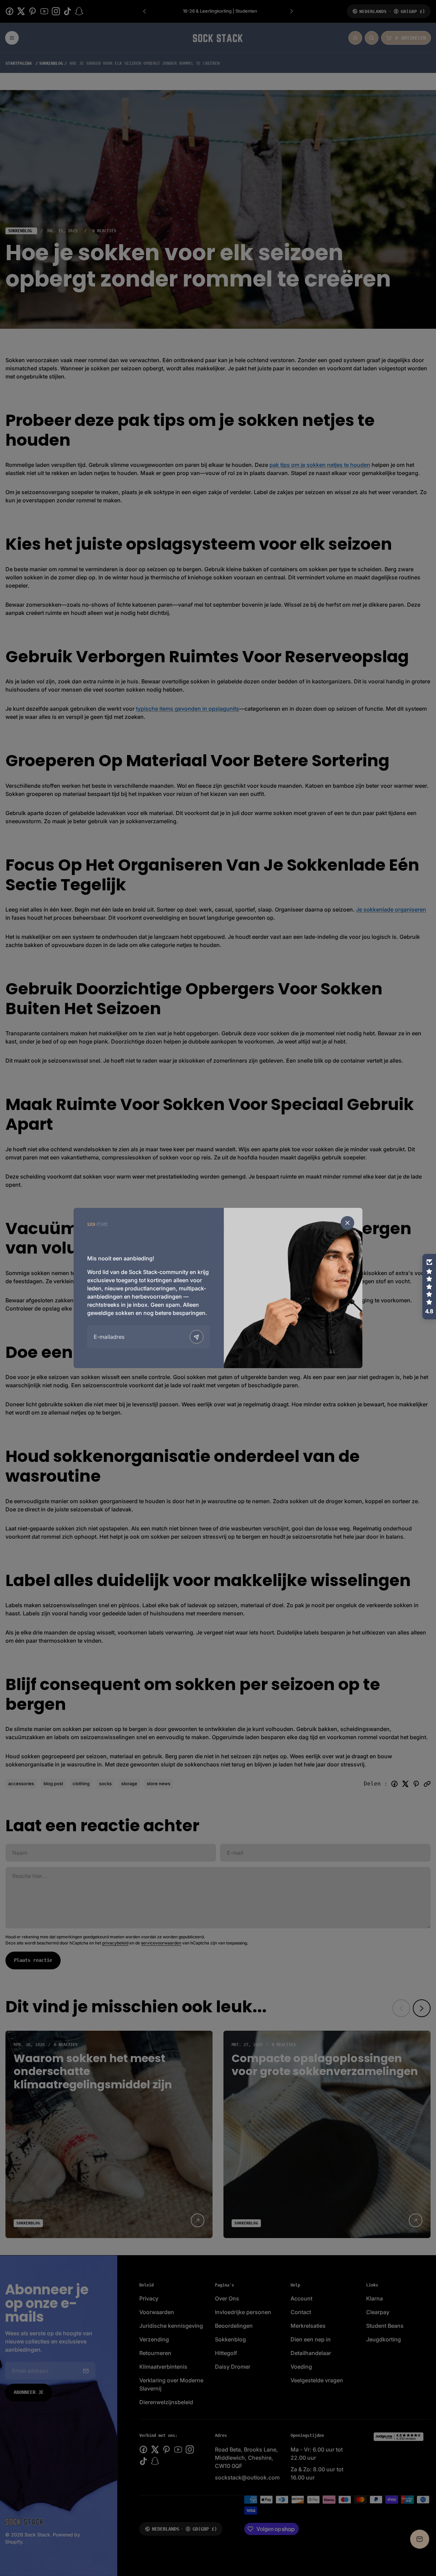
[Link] (97, 1224)
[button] (429, 1287)
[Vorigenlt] (197, 1337)
